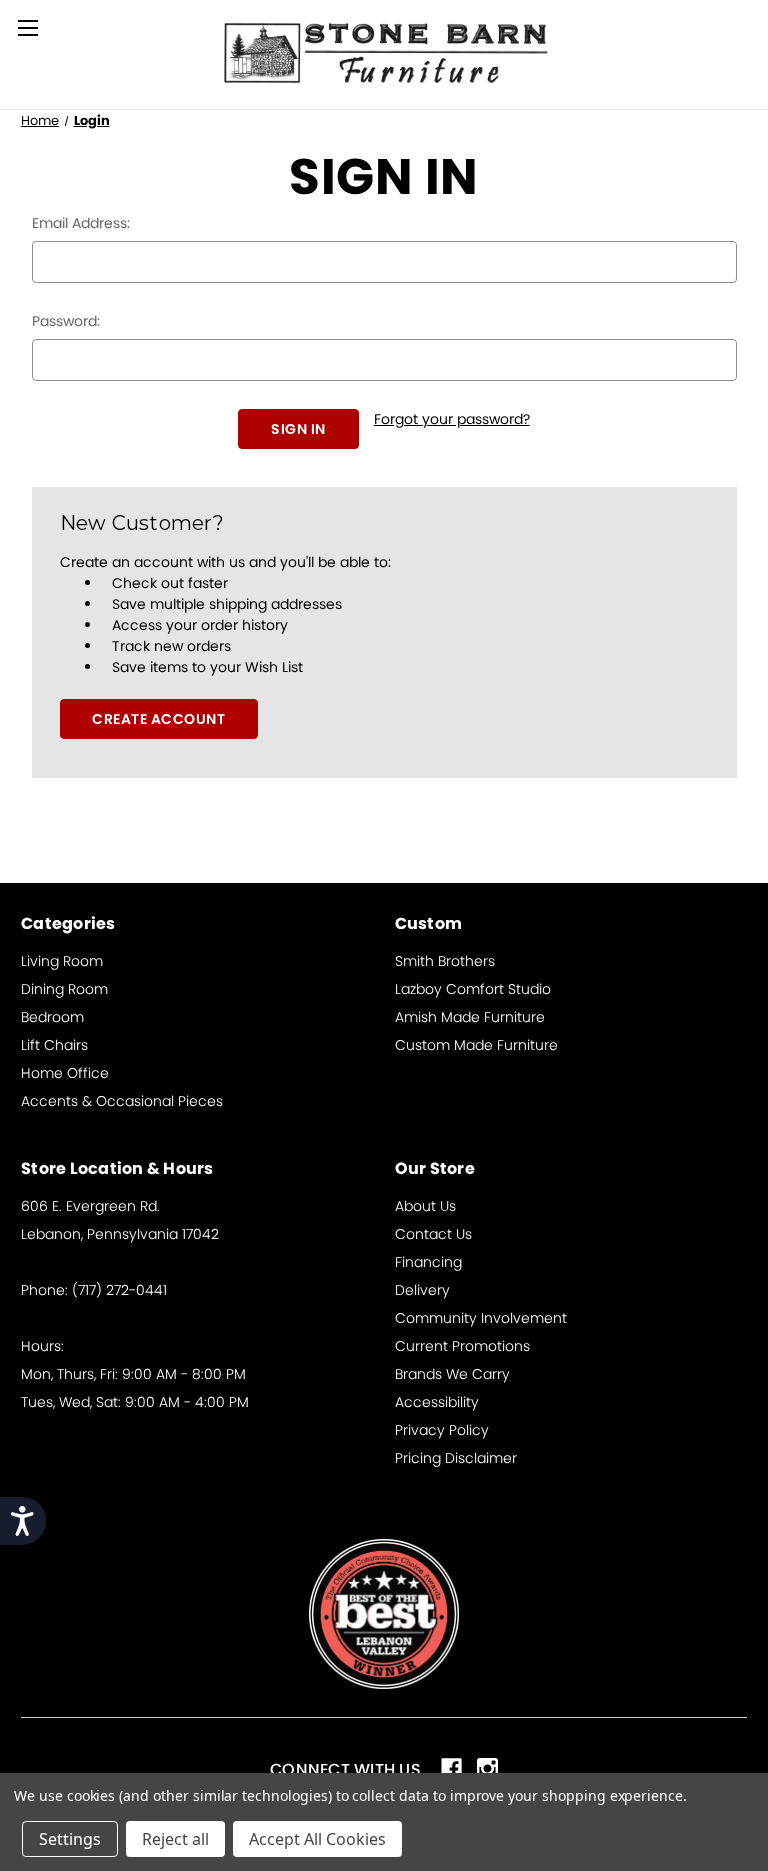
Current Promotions (462, 1346)
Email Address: (81, 223)
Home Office (65, 1073)
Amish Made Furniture (470, 1017)
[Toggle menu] (27, 27)
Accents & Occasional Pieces (122, 1101)
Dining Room (64, 989)
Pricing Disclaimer (456, 1458)
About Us (425, 1206)
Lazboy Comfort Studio (473, 989)
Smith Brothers (445, 961)
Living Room (62, 961)
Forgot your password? (452, 419)
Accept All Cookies (317, 1839)
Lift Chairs (54, 1045)
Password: (66, 321)
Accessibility (437, 1402)
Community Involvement (481, 1318)
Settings (70, 1839)
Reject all (175, 1839)
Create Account (158, 719)
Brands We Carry (452, 1374)
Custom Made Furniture (476, 1045)
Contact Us (433, 1234)
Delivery (422, 1290)
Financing (428, 1262)
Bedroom (52, 1017)
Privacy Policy (442, 1430)
